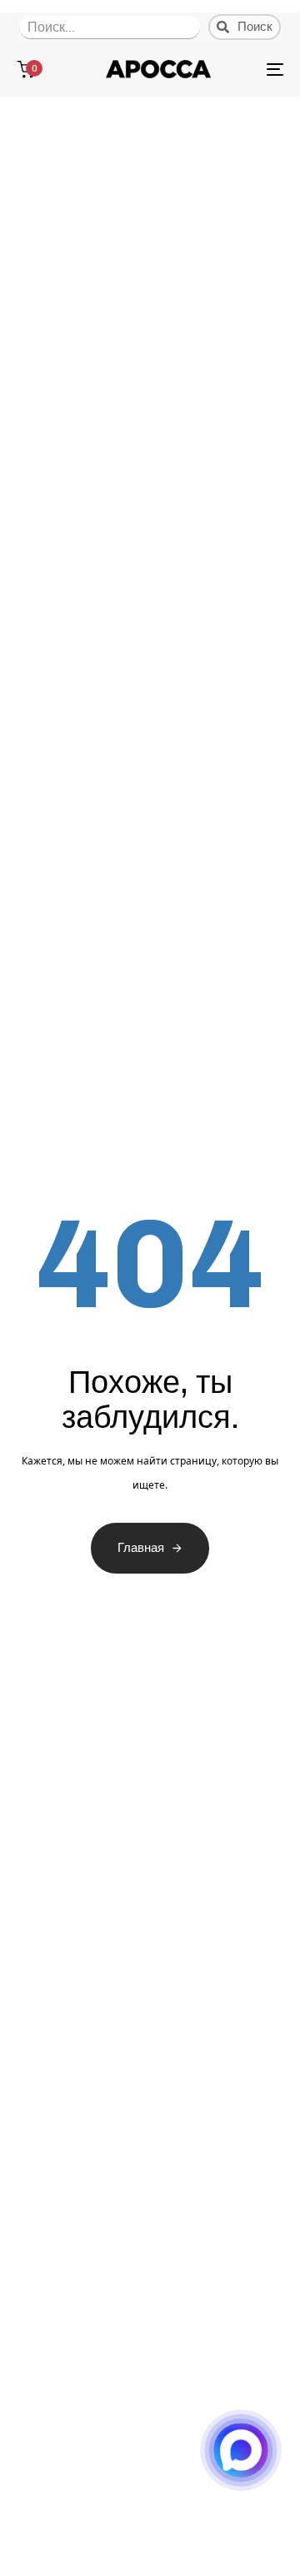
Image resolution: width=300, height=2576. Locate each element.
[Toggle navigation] (239, 69)
